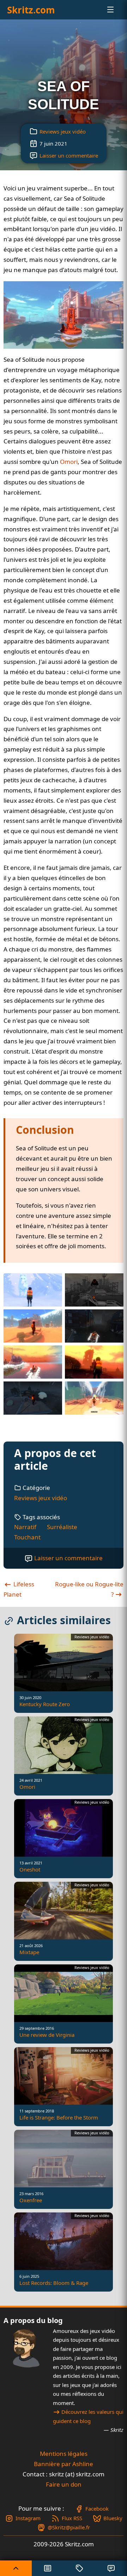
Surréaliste (62, 1527)
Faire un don (64, 2484)
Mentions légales (64, 2454)
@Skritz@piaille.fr (69, 2527)
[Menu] (104, 10)
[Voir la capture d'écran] (64, 315)
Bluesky (113, 2518)
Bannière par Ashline (64, 2464)
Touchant (27, 1537)
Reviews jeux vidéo (63, 131)
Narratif (25, 1527)
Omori (69, 462)
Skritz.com (31, 10)
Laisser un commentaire (69, 155)
